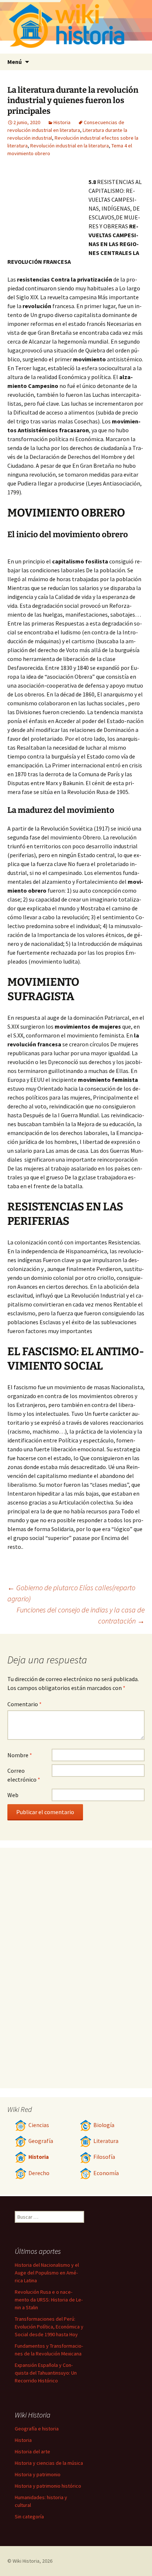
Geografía (41, 2141)
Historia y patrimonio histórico (48, 2486)
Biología (104, 2125)
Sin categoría (29, 2517)
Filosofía (104, 2157)
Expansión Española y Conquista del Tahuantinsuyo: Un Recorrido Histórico (46, 2373)
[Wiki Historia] (76, 27)
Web (13, 1795)
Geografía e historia (37, 2429)
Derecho (39, 2173)
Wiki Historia (26, 2561)
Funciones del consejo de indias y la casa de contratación (81, 1615)
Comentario (25, 1704)
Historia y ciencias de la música (49, 2463)
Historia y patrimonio (38, 2474)
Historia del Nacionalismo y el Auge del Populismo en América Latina (47, 2273)
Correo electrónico (24, 1775)
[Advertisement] (48, 209)
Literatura (106, 2141)
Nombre (20, 1755)
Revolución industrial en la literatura (70, 146)
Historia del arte (32, 2451)
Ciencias (39, 2125)
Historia (62, 122)
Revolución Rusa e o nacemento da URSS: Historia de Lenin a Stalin (49, 2300)
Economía (106, 2173)
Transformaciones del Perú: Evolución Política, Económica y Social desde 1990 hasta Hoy (49, 2327)
